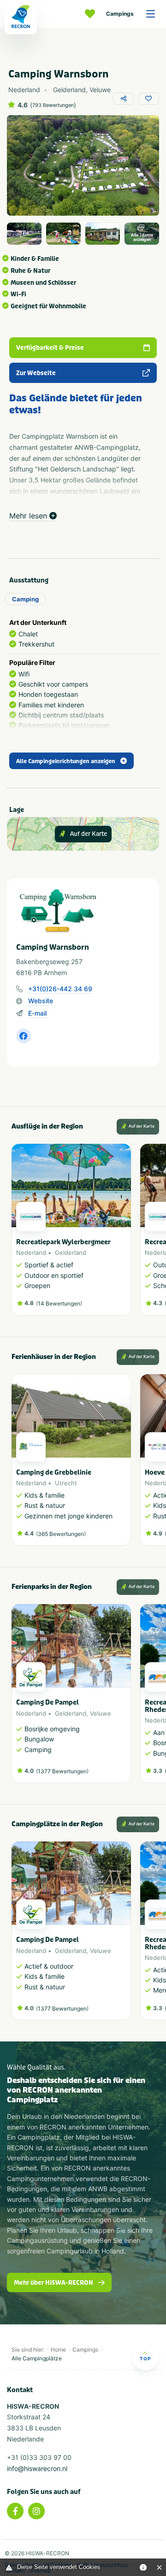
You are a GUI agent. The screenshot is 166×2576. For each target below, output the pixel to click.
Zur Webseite (36, 373)
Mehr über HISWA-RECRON (53, 2283)
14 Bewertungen (59, 1303)
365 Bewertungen (61, 1534)
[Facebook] (15, 2511)
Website (41, 1001)
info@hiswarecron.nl (37, 2468)
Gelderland (71, 1253)
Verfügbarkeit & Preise (50, 348)
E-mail (37, 1013)
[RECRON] (21, 17)
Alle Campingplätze (37, 2358)
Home (58, 2350)
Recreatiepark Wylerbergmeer (63, 1242)
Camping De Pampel (47, 1703)
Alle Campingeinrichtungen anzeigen (66, 761)
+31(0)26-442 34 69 (60, 989)
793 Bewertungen (53, 105)
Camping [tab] (25, 599)
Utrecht (66, 1483)
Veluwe (101, 1713)
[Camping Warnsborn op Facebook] (24, 1036)
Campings (120, 14)
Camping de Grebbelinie (54, 1473)
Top (145, 2358)
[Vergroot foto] (24, 234)
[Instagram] (36, 2511)
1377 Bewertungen (62, 1771)
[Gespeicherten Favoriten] (92, 14)
